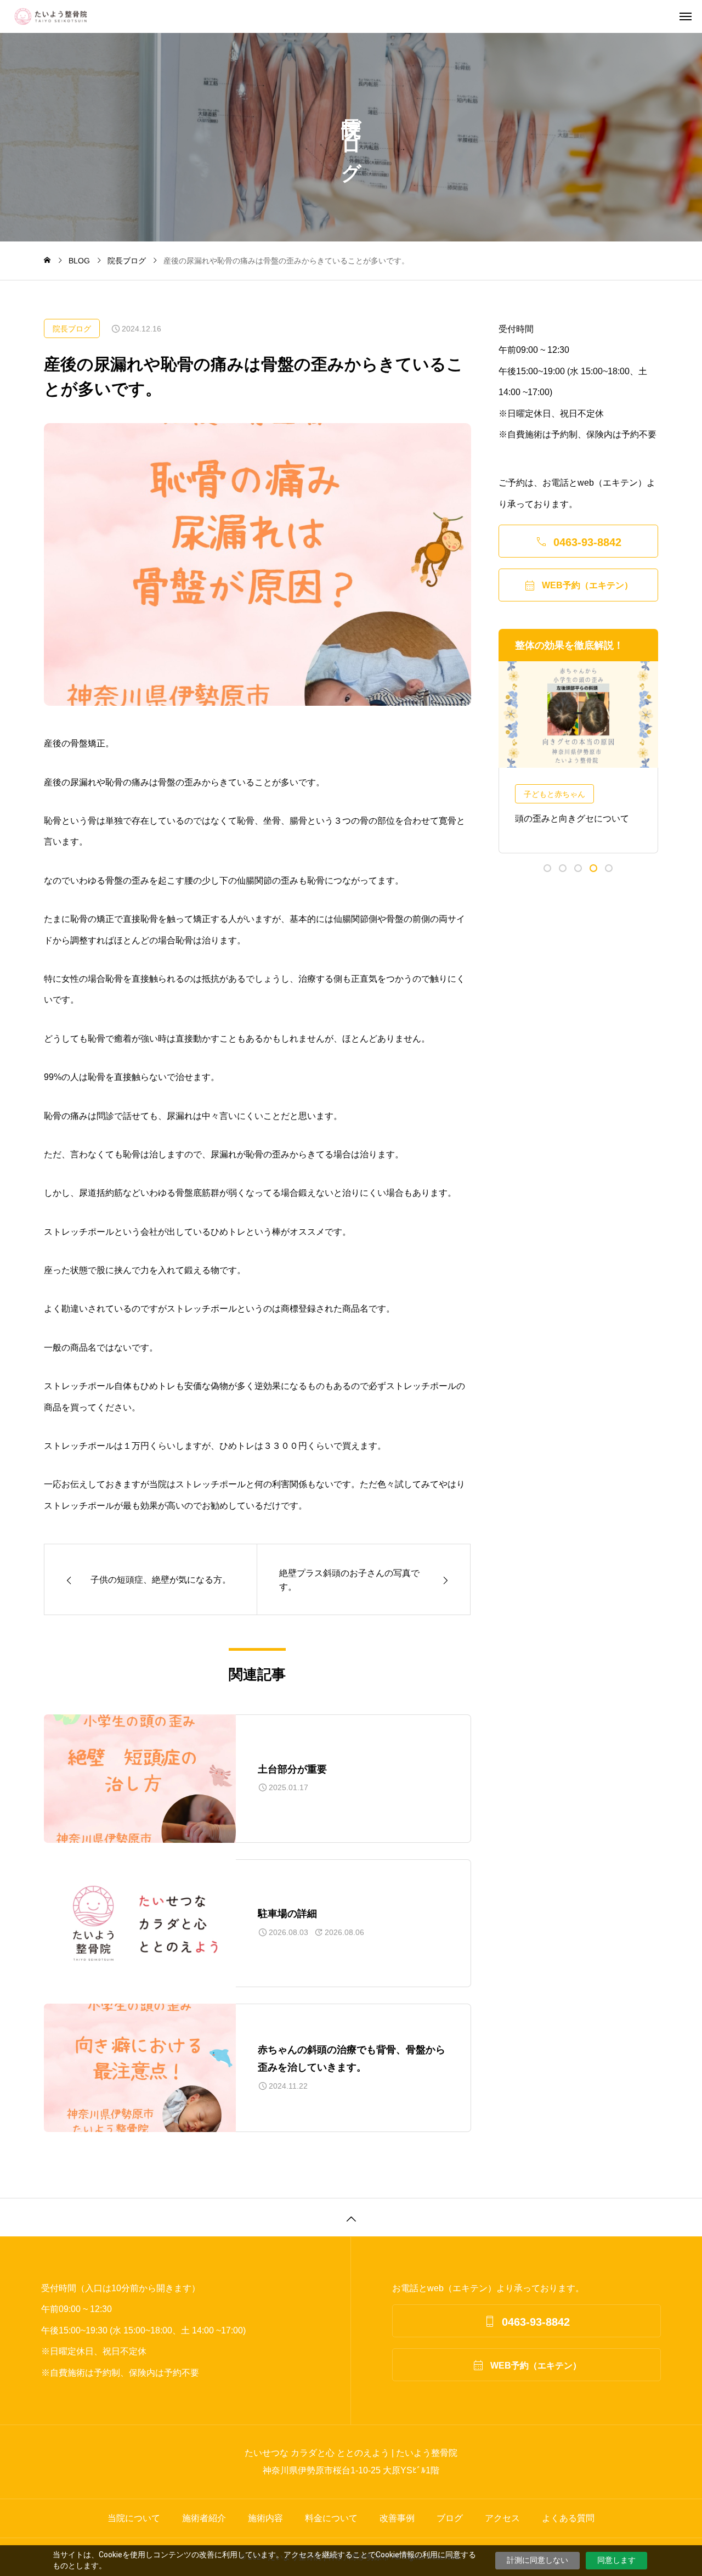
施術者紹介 (204, 2518)
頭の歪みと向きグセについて (572, 819)
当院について (134, 2518)
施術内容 (265, 2518)
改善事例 (397, 2518)
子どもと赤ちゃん (554, 794)
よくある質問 (568, 2518)
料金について (331, 2518)
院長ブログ (72, 329)
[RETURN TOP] (351, 2217)
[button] (547, 868)
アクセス (502, 2518)
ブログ (450, 2518)
